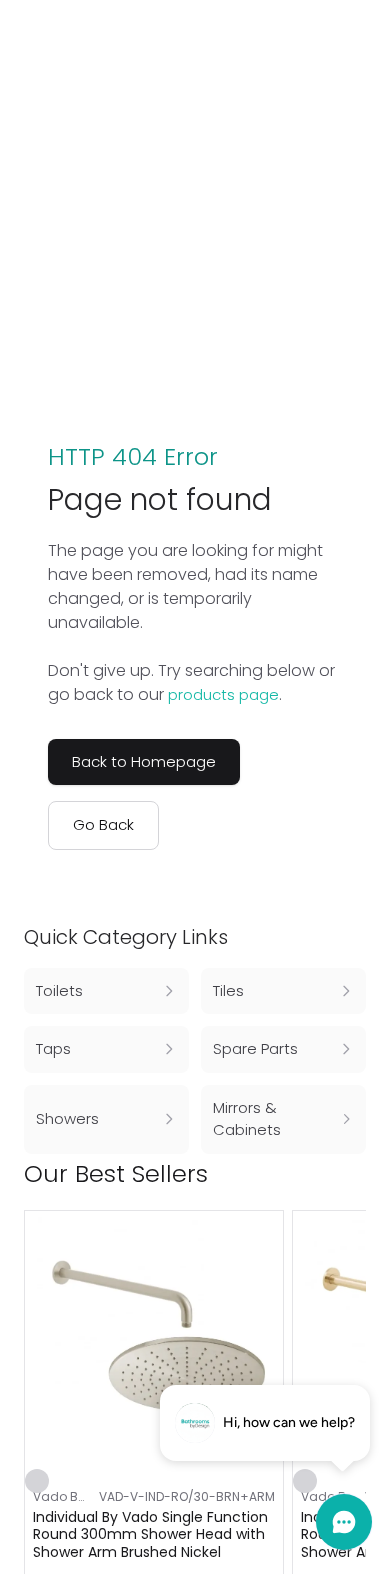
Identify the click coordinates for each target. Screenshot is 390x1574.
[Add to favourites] (37, 1481)
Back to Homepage (144, 761)
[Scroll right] (354, 1174)
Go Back (103, 824)
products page (223, 694)
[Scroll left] (322, 1174)
